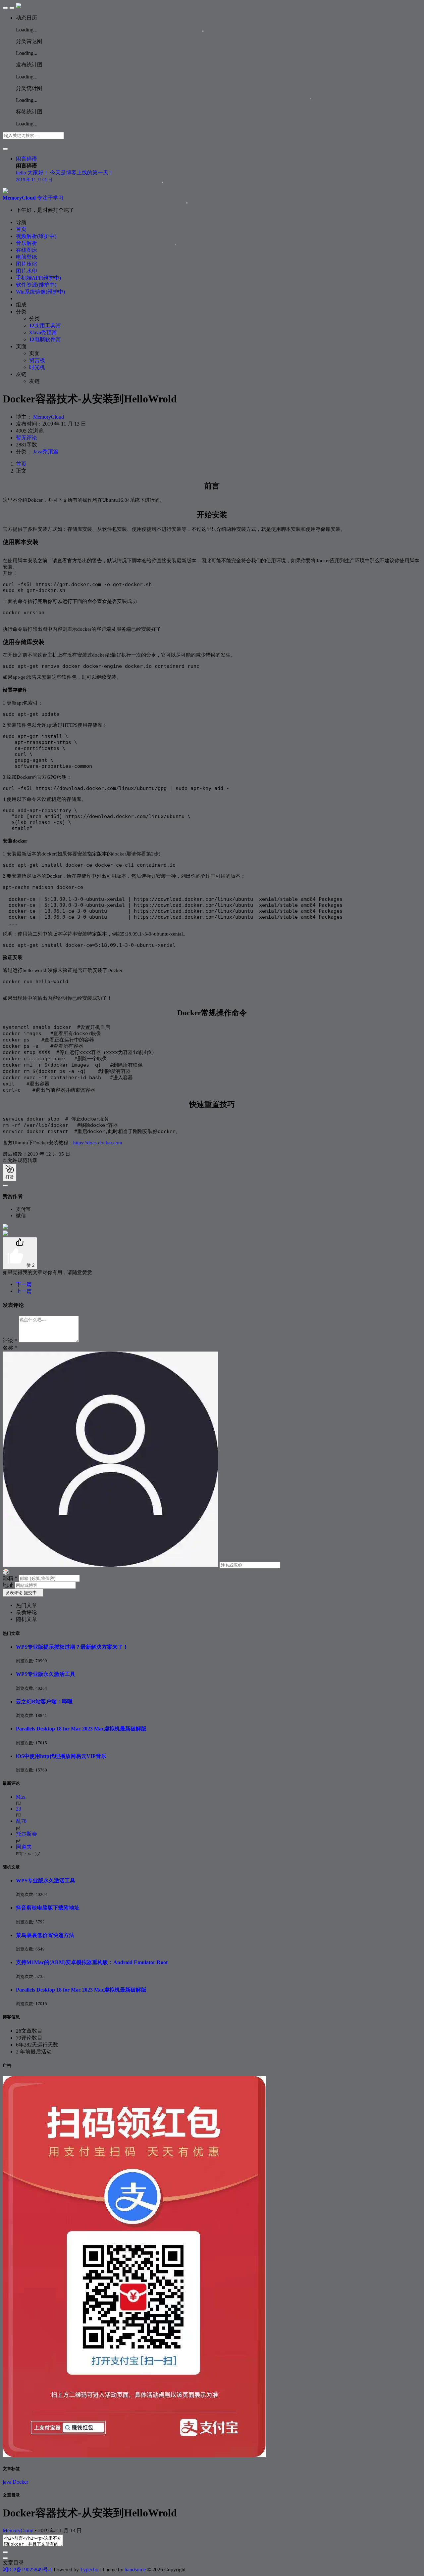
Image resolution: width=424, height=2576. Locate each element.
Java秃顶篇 (43, 332)
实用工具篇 (45, 325)
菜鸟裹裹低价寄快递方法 (45, 1935)
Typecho (89, 2570)
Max (21, 1797)
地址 (9, 1585)
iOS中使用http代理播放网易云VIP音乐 (61, 1756)
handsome (135, 2570)
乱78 (21, 1821)
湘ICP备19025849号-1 (27, 2570)
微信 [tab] (21, 1216)
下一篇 (24, 1284)
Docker (20, 2482)
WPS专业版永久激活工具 (46, 1674)
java (7, 2482)
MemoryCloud (49, 417)
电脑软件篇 (45, 339)
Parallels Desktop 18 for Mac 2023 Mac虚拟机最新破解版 (81, 1729)
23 (19, 1809)
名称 (10, 1348)
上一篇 (24, 1291)
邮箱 (10, 1578)
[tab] (26, 1605)
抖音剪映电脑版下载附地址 (48, 1908)
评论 (10, 1341)
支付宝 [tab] (23, 1209)
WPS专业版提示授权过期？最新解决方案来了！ (72, 1647)
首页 (21, 464)
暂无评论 (26, 438)
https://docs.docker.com (98, 1143)
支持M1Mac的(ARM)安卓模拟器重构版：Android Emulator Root (92, 1962)
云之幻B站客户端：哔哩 (44, 1702)
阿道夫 (24, 1847)
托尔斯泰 (26, 1834)
